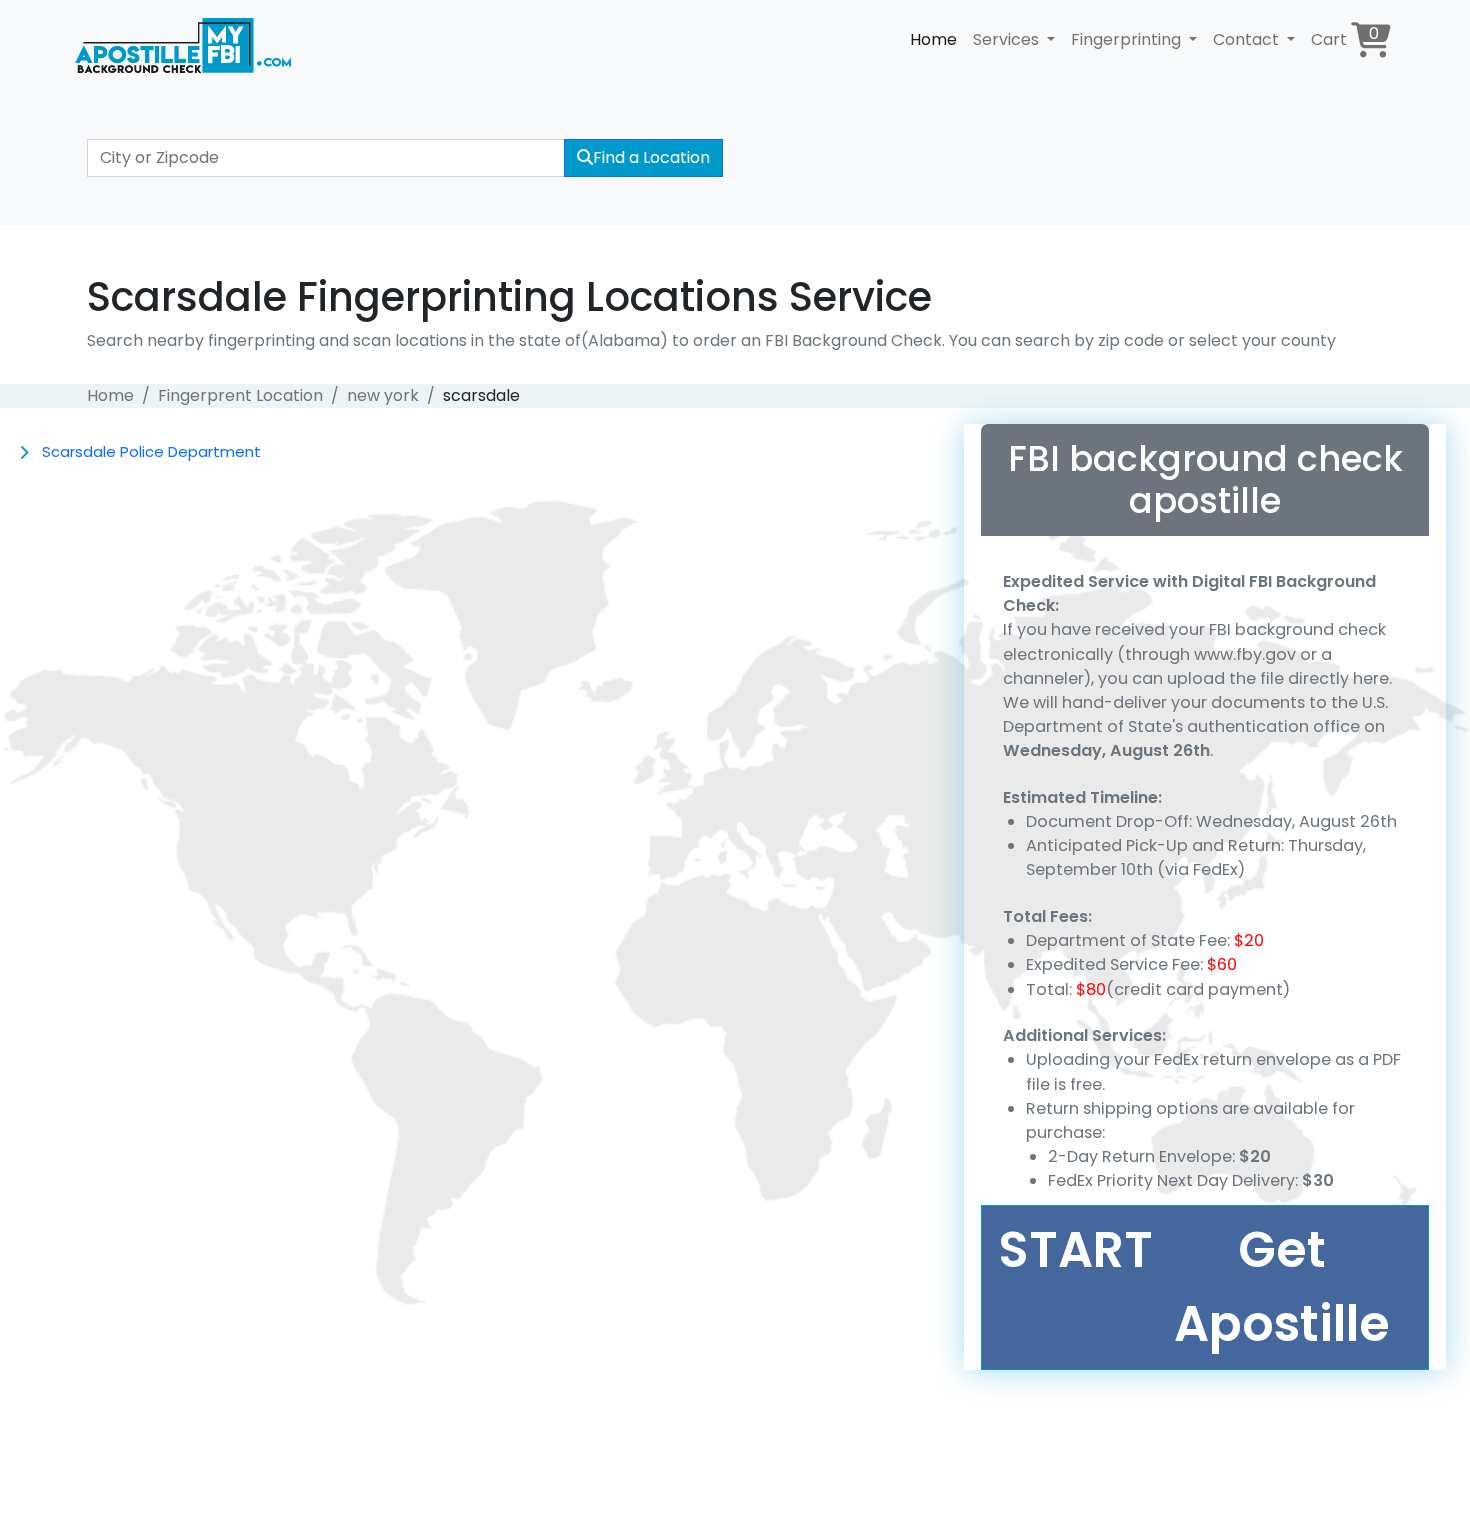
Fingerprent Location (240, 395)
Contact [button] (1248, 39)
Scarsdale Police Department (151, 451)
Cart (1345, 36)
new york (383, 395)
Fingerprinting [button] (1128, 39)
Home (933, 39)
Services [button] (1008, 39)
